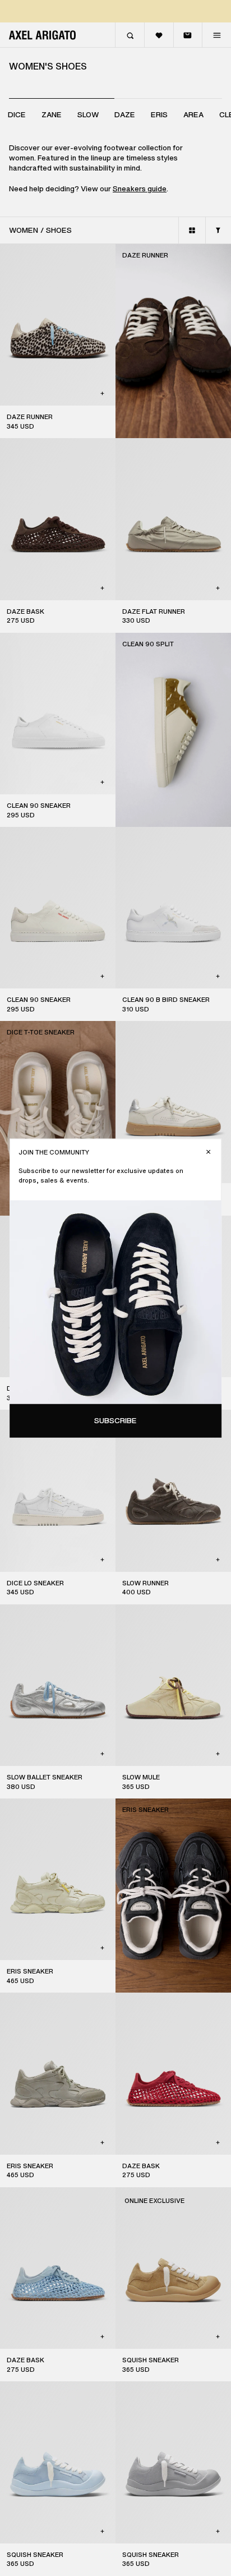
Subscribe (115, 1421)
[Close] (208, 1152)
